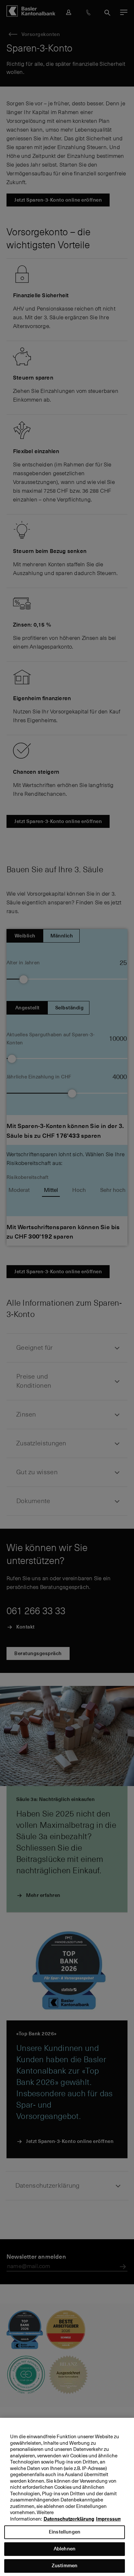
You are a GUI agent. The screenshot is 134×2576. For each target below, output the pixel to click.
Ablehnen (65, 2549)
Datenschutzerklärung (69, 2519)
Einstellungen (65, 2532)
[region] (67, 2497)
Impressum (109, 2519)
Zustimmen (65, 2565)
